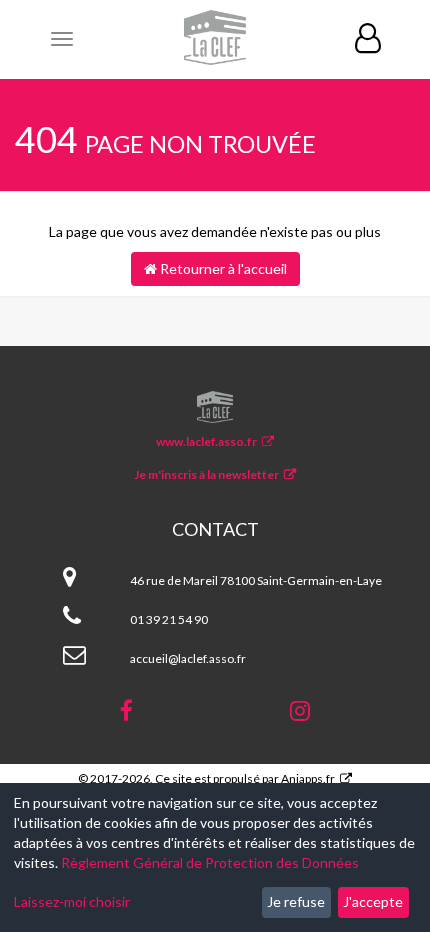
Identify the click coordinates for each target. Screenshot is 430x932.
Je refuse (296, 901)
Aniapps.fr (308, 778)
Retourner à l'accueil (222, 268)
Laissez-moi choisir (72, 901)
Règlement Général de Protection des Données (210, 862)
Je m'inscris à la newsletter (206, 474)
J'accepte (373, 901)
